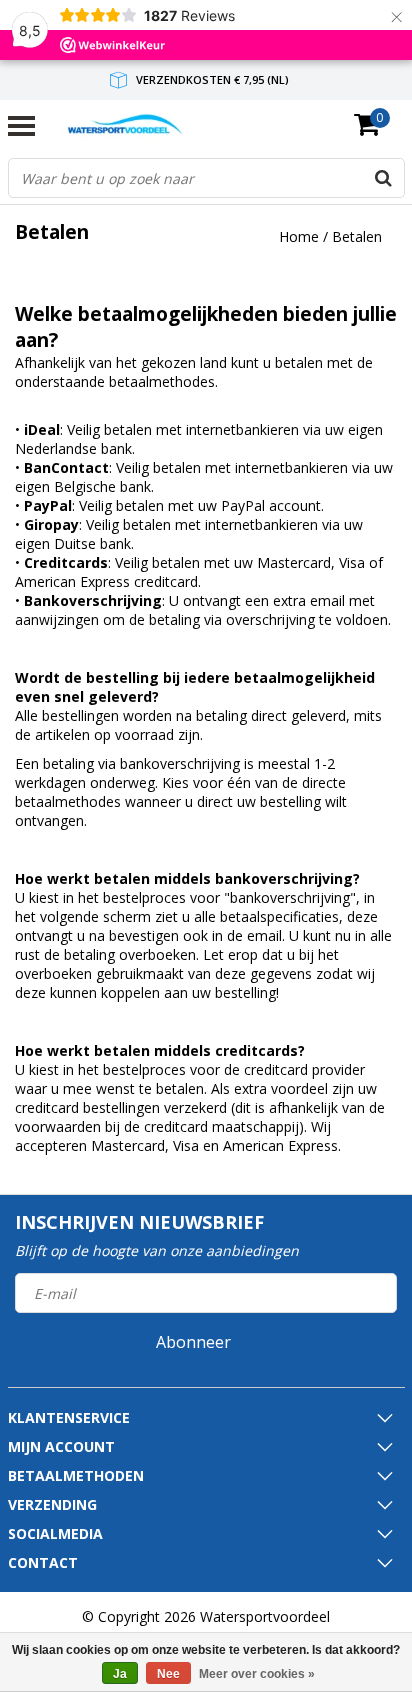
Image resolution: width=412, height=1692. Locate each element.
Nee (168, 1674)
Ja (120, 1674)
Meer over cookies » (257, 1674)
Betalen (357, 236)
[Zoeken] (384, 178)
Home (299, 236)
